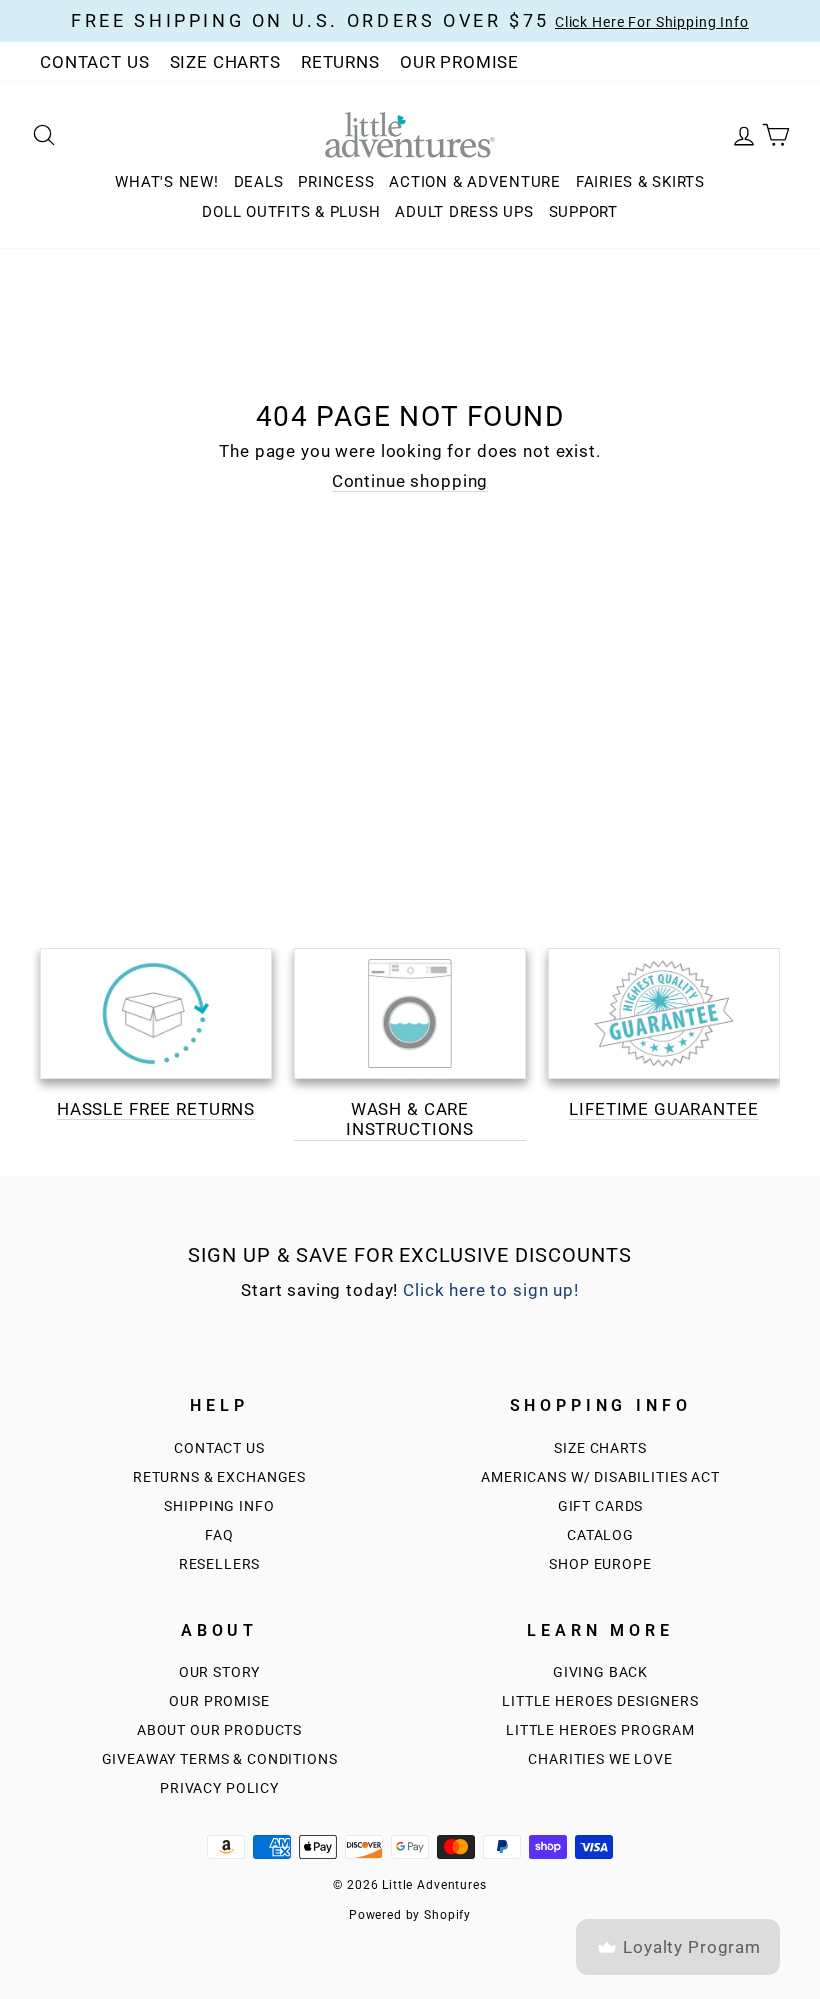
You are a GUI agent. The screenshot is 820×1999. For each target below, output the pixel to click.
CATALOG (600, 1535)
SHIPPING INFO (219, 1506)
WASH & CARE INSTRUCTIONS (410, 1119)
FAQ (219, 1535)
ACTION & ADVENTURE (475, 182)
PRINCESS (336, 182)
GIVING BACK (600, 1672)
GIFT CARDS (601, 1506)
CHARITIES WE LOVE (600, 1759)
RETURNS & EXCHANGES (219, 1477)
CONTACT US (95, 62)
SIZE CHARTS (225, 62)
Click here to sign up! (491, 1290)
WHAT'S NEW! (166, 182)
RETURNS (340, 62)
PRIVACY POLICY (219, 1788)
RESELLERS (220, 1564)
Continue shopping (410, 481)
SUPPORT (583, 212)
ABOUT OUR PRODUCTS (219, 1730)
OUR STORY (220, 1672)
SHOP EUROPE (600, 1564)
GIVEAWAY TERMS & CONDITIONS (220, 1759)
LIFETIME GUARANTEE (663, 1109)
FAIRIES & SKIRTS (640, 182)
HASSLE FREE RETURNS (156, 1109)
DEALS (259, 182)
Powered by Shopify (410, 1915)
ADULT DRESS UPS (464, 212)
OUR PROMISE (459, 62)
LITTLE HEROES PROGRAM (600, 1730)
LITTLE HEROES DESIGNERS (600, 1701)
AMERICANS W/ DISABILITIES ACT (600, 1477)
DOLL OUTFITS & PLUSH (291, 212)
